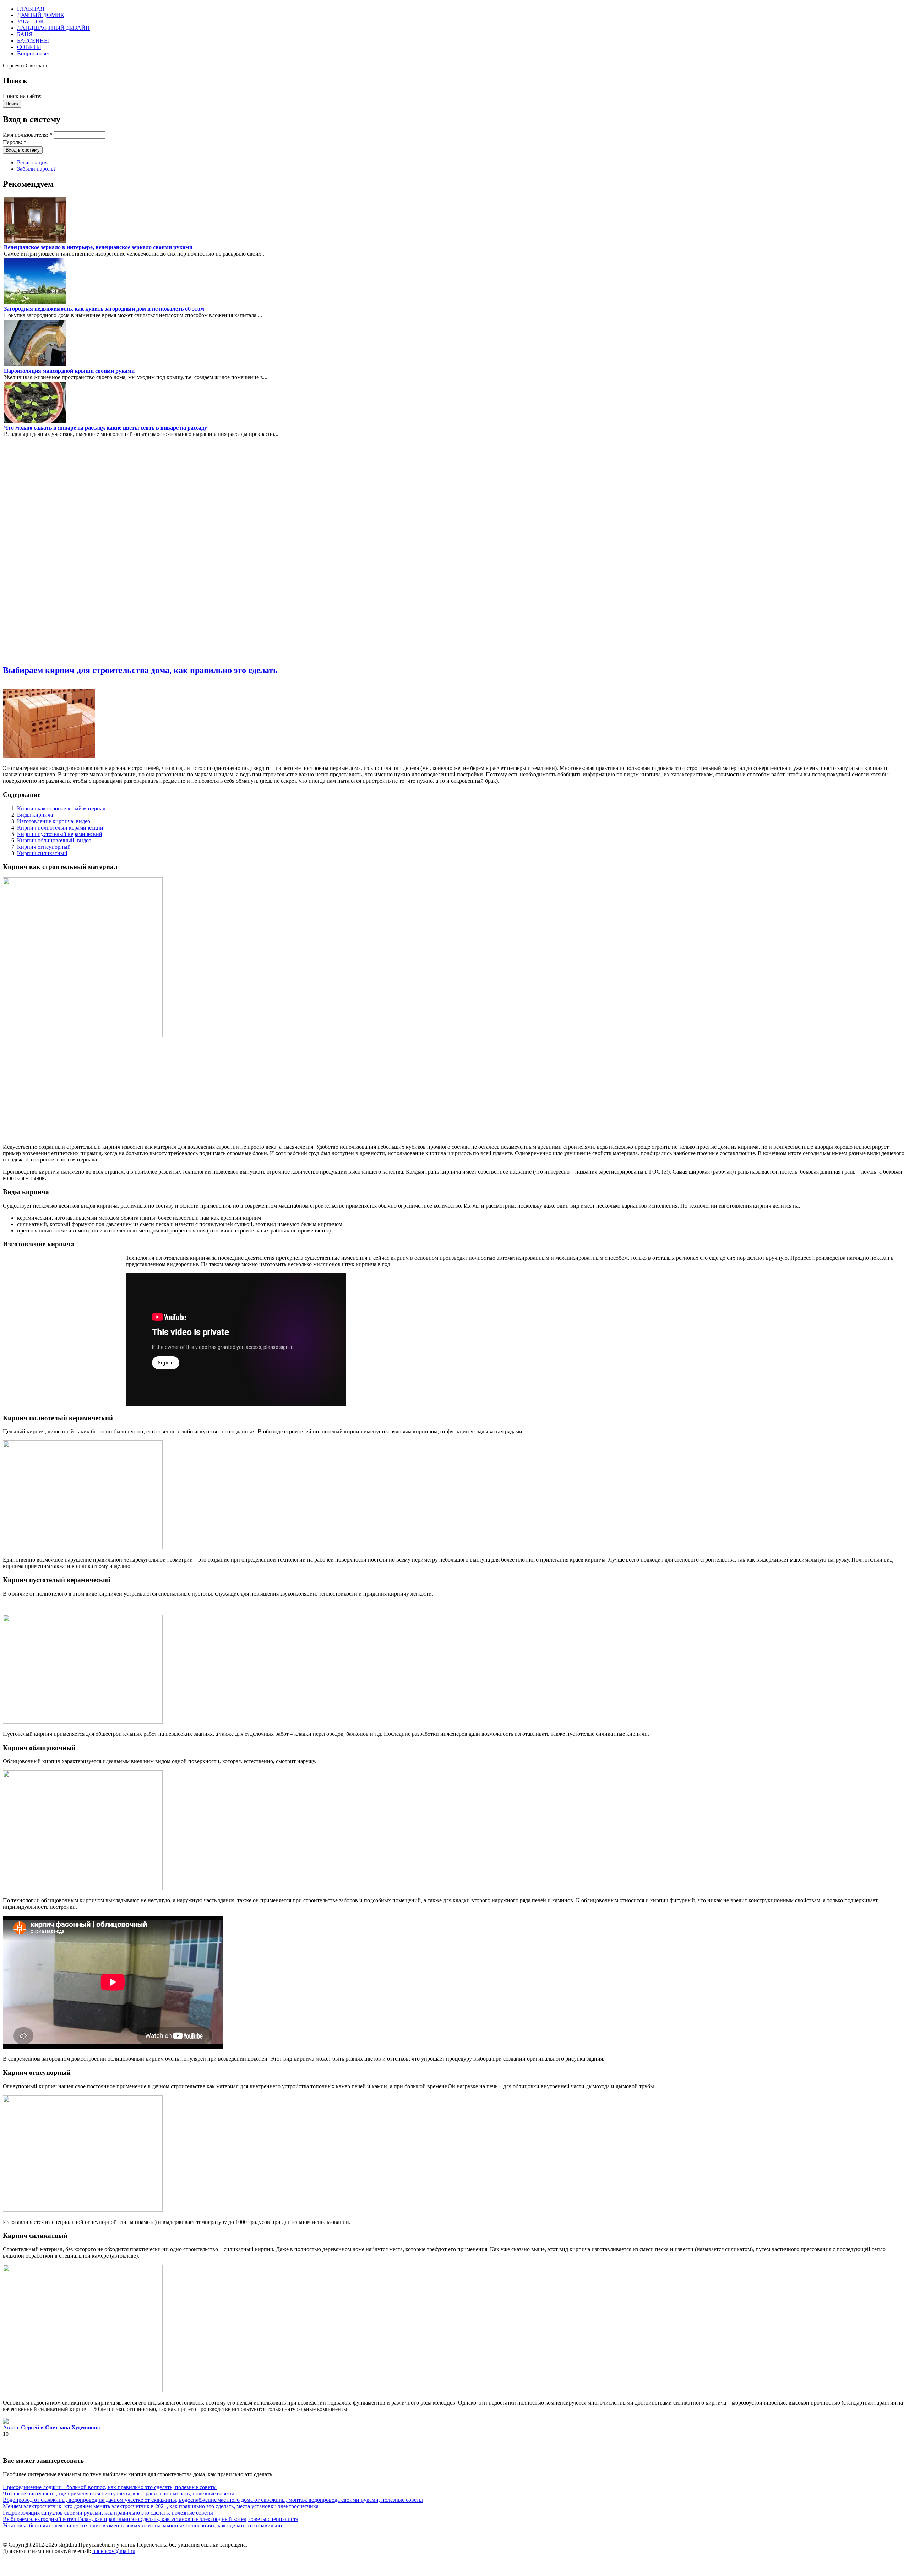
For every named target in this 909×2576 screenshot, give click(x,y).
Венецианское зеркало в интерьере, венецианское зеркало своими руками (98, 247)
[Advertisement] (24, 551)
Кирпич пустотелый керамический (60, 834)
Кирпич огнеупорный (44, 847)
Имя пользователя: (28, 135)
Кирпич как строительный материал (61, 808)
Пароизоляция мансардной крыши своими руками (69, 371)
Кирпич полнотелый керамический (60, 828)
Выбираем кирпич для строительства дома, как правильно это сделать (140, 670)
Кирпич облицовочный (46, 840)
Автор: (51, 2427)
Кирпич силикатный (42, 853)
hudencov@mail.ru (114, 2551)
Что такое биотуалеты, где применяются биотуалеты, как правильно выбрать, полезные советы (118, 2493)
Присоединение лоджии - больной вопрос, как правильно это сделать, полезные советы (110, 2487)
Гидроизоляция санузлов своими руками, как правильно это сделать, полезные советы (108, 2513)
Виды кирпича (35, 815)
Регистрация (32, 162)
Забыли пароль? (36, 169)
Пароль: (15, 142)
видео (83, 821)
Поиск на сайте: (23, 96)
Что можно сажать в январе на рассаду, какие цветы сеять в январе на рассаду (105, 428)
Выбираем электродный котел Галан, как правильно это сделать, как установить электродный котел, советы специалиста (151, 2519)
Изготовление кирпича (45, 821)
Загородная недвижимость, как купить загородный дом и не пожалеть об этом (104, 309)
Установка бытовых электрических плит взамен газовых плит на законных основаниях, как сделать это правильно (142, 2525)
